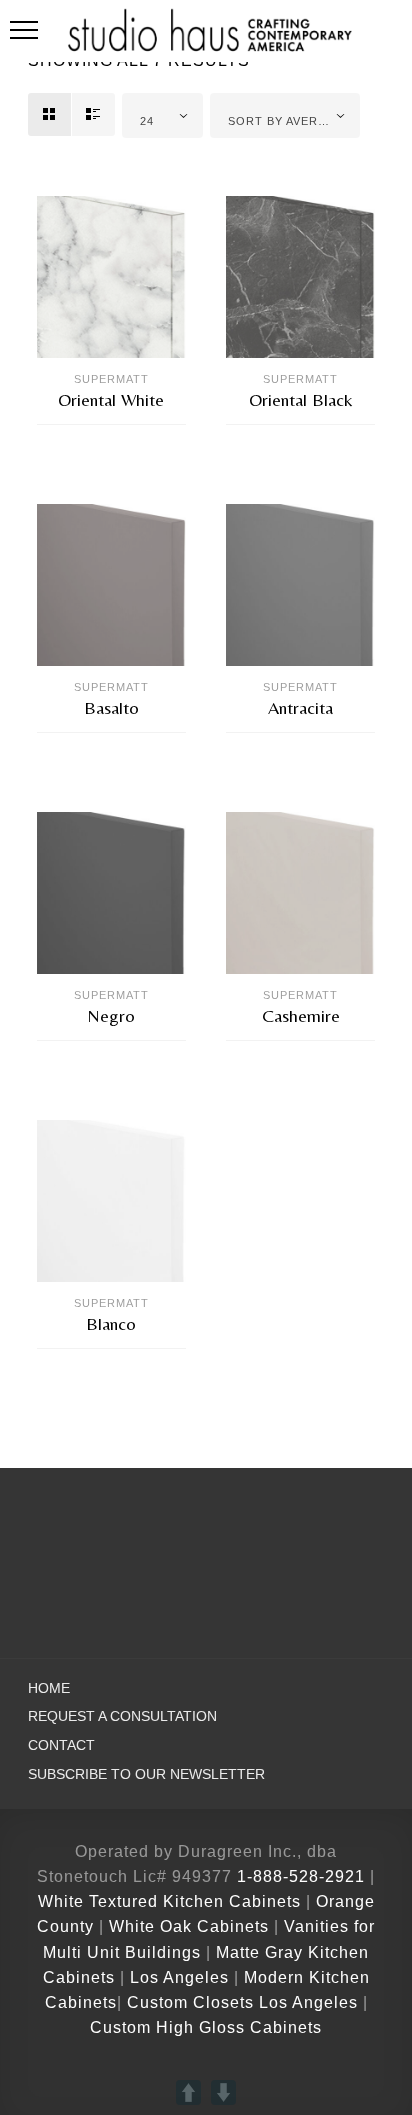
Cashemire (301, 1015)
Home (49, 1688)
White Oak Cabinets (189, 1926)
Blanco (111, 1323)
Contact (61, 1745)
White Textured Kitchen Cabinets (169, 1901)
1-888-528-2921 (301, 1876)
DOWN (223, 2092)
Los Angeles (179, 1977)
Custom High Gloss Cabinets (206, 2027)
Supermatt (111, 379)
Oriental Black (301, 399)
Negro (111, 1015)
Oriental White (111, 399)
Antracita (300, 707)
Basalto (111, 707)
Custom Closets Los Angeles (242, 2002)
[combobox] (162, 115)
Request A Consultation (122, 1716)
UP (188, 2092)
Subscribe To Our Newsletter (146, 1774)
